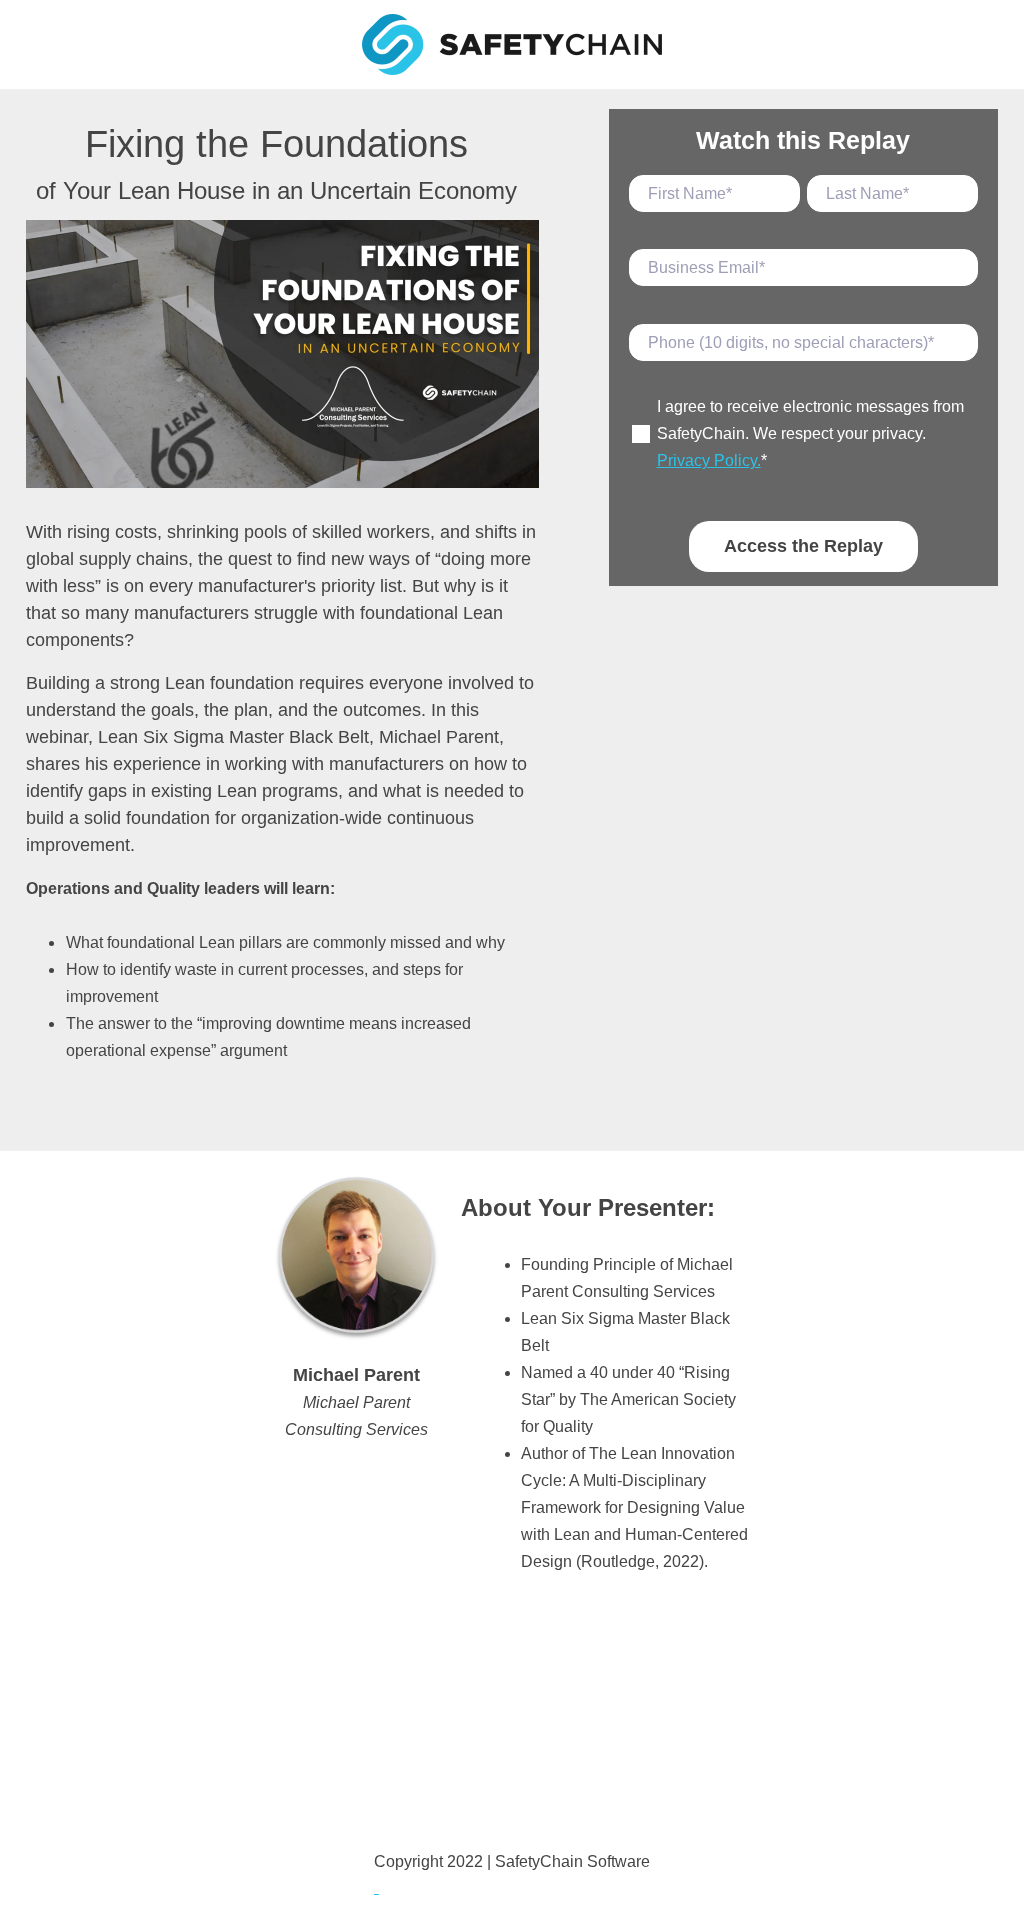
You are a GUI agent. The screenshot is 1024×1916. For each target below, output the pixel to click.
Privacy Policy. (709, 460)
